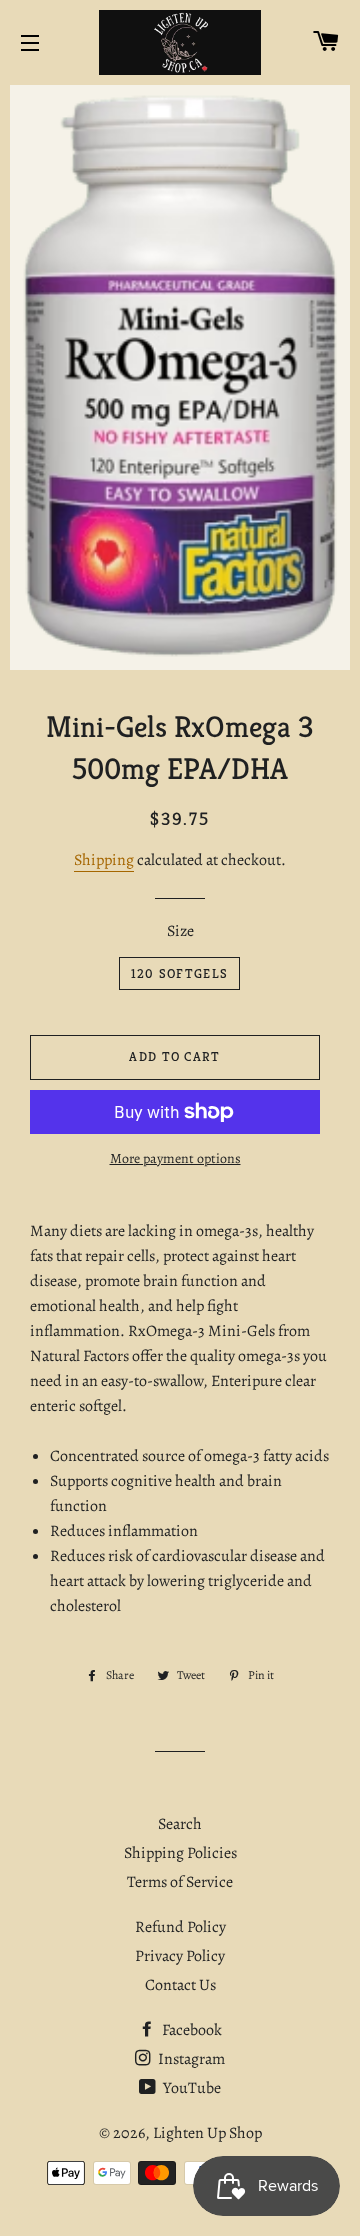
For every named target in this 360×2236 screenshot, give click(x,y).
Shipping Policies (180, 1853)
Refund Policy (180, 1927)
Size (180, 931)
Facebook (190, 2030)
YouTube (190, 2088)
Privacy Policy (180, 1956)
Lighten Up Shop (207, 2133)
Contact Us (180, 1985)
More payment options (175, 1158)
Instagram (190, 2059)
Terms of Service (180, 1882)
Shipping (104, 860)
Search (180, 1824)
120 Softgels (180, 973)
